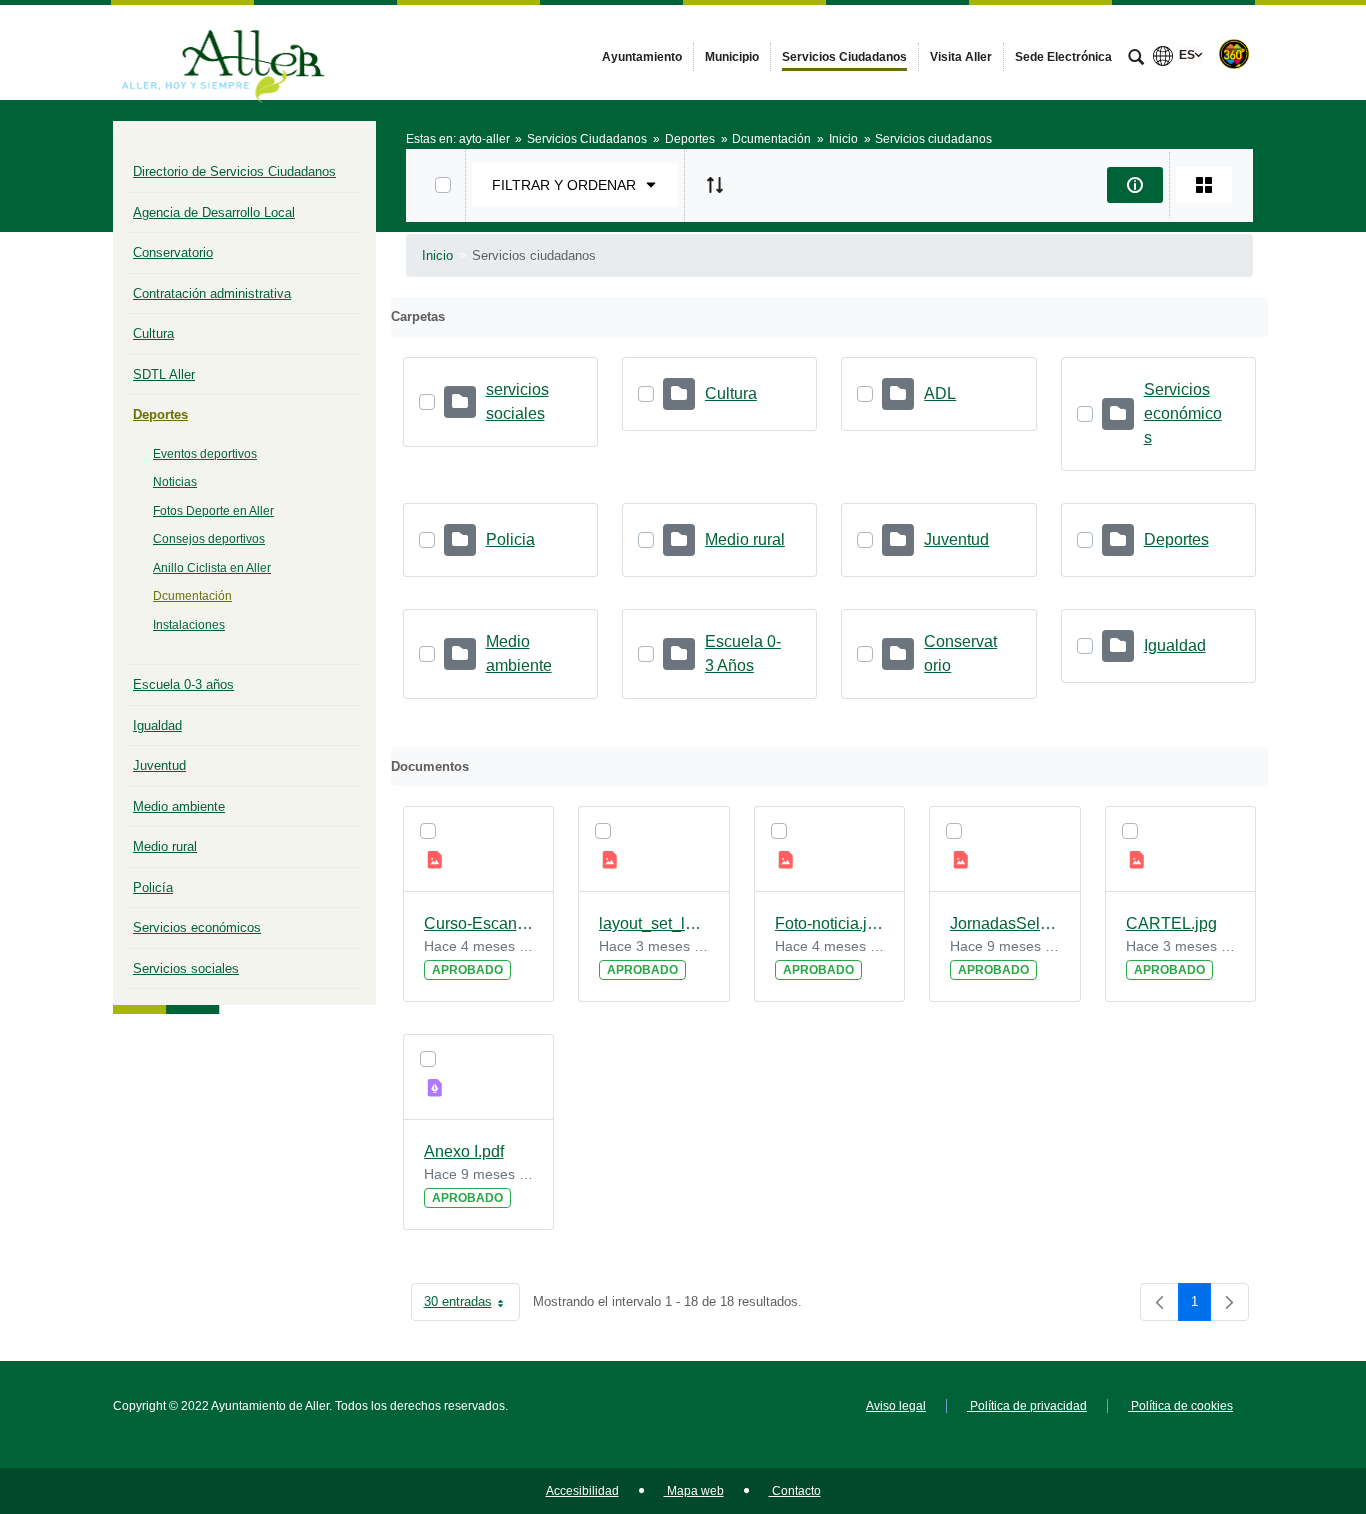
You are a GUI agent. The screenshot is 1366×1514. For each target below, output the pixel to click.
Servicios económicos (197, 927)
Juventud (159, 765)
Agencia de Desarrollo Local (214, 212)
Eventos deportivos (205, 454)
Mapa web (694, 1491)
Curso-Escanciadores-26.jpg (479, 923)
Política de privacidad (1027, 1406)
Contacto (795, 1491)
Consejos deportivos (209, 539)
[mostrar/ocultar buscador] (1136, 59)
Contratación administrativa (212, 293)
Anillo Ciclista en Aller (212, 568)
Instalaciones (189, 625)
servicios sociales (517, 401)
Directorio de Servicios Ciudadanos (234, 171)
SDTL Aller (164, 374)
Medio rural (165, 846)
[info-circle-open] (1135, 185)
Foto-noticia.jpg (830, 923)
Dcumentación (192, 596)
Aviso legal (896, 1406)
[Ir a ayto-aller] (223, 52)
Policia (510, 539)
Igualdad (157, 725)
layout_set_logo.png (654, 923)
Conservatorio (173, 252)
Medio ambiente (179, 806)
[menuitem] (642, 57)
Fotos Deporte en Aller (213, 511)
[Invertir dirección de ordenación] (715, 185)
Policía (153, 887)
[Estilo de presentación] (1204, 185)
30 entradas (472, 1305)
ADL (940, 393)
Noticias (175, 482)
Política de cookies (1180, 1406)
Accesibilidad (582, 1491)
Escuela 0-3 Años (743, 653)
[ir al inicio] (1286, 1394)
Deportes (160, 414)
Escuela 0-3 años (183, 684)
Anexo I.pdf (464, 1151)
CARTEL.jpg (1171, 923)
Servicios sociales (186, 968)
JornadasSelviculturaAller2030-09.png (1005, 923)
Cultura (153, 333)
